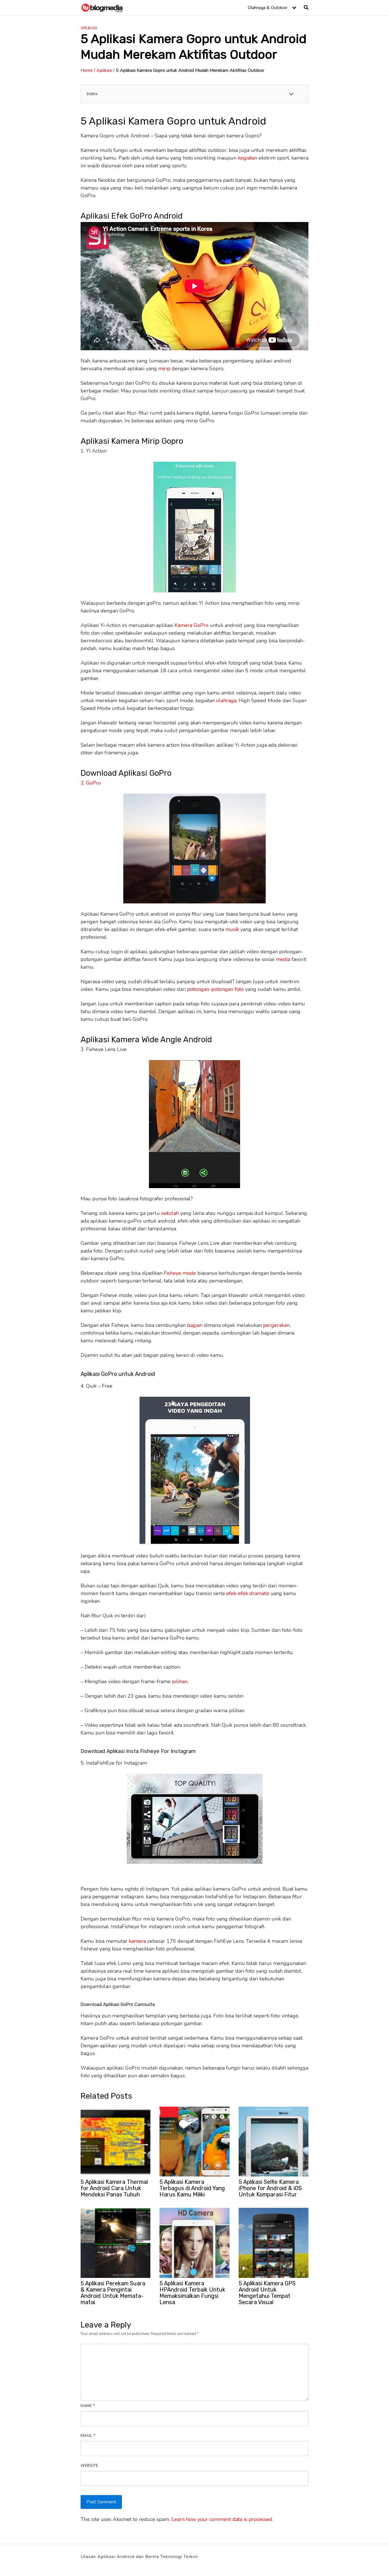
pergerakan (276, 1325)
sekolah (170, 1213)
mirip (164, 368)
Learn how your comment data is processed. (222, 2519)
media (283, 959)
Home (87, 70)
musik (232, 929)
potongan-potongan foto (215, 989)
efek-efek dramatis (248, 1593)
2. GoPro (91, 783)
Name (88, 2406)
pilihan (180, 1681)
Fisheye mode (180, 1273)
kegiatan (247, 158)
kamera (137, 1941)
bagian (195, 1325)
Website (89, 2466)
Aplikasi (89, 28)
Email (88, 2436)
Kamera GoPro (192, 625)
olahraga (226, 700)
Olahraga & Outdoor (268, 8)
